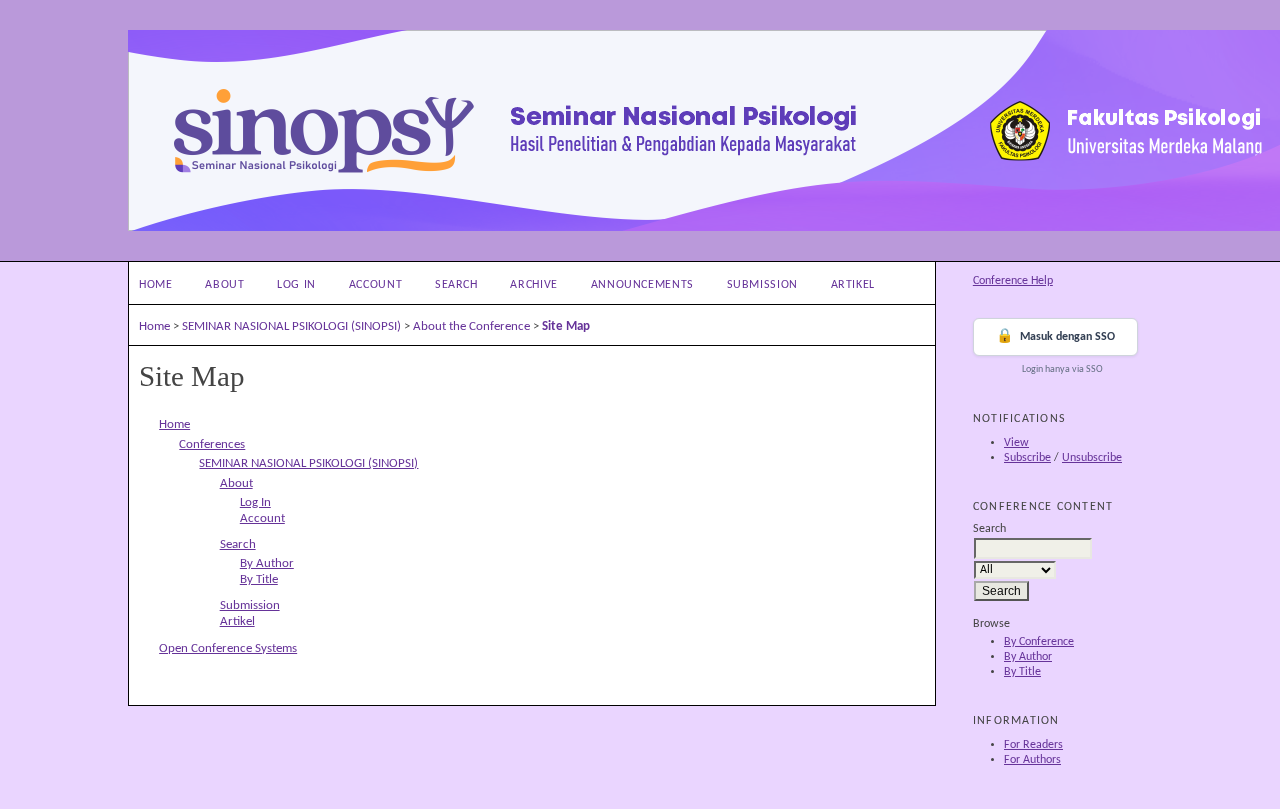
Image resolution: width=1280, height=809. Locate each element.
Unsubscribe (1092, 458)
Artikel (853, 285)
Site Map (566, 326)
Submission (762, 285)
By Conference (1039, 642)
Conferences (212, 444)
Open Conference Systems (228, 648)
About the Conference (471, 326)
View (1016, 443)
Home (156, 285)
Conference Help (1013, 281)
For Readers (1033, 745)
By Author (1028, 657)
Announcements (642, 285)
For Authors (1032, 760)
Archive (533, 285)
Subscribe (1027, 458)
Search (456, 285)
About (224, 285)
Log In (296, 285)
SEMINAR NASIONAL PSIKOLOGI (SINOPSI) (291, 326)
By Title (1022, 672)
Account (375, 285)
